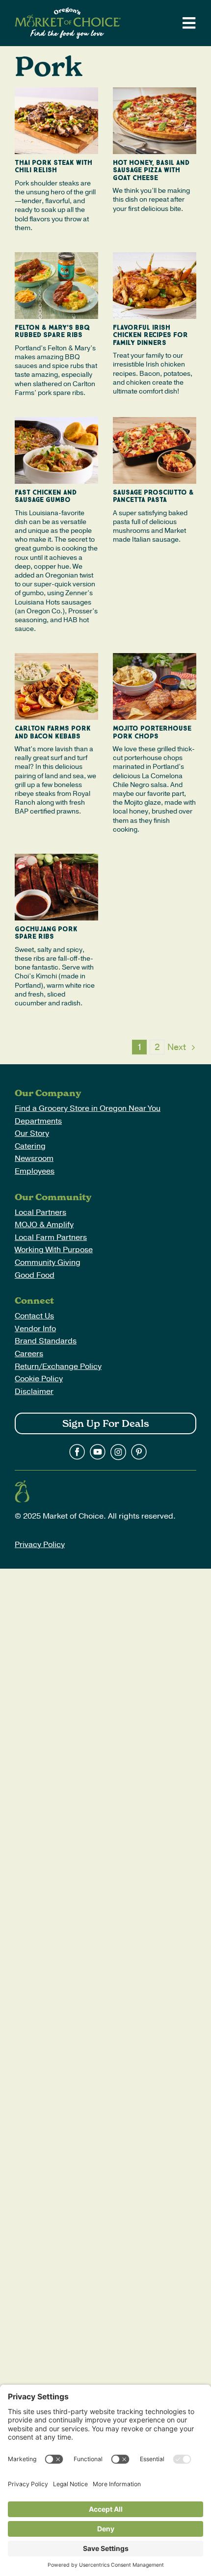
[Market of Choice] (68, 11)
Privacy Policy (40, 1545)
